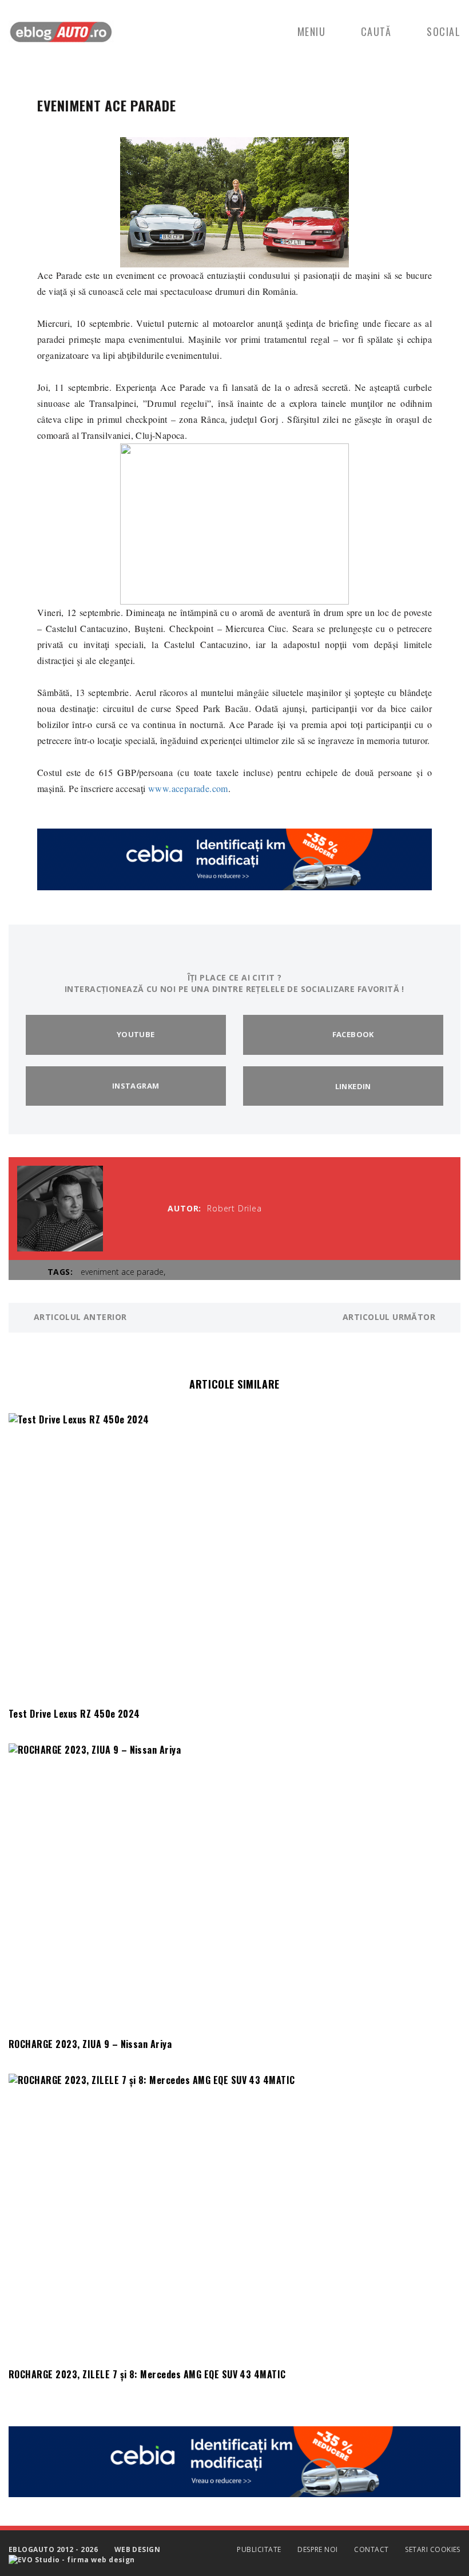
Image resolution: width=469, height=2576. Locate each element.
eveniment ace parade (122, 1272)
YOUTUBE (136, 1034)
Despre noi (318, 2549)
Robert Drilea (234, 1208)
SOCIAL (444, 31)
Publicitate (259, 2549)
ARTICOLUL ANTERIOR (79, 1317)
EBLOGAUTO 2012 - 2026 (53, 2549)
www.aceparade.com (188, 788)
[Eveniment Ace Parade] (234, 201)
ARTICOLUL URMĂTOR (390, 1317)
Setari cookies (433, 2549)
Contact (371, 2549)
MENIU (311, 31)
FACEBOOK (353, 1034)
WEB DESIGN (137, 2549)
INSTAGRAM (136, 1086)
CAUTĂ (376, 31)
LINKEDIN (353, 1086)
